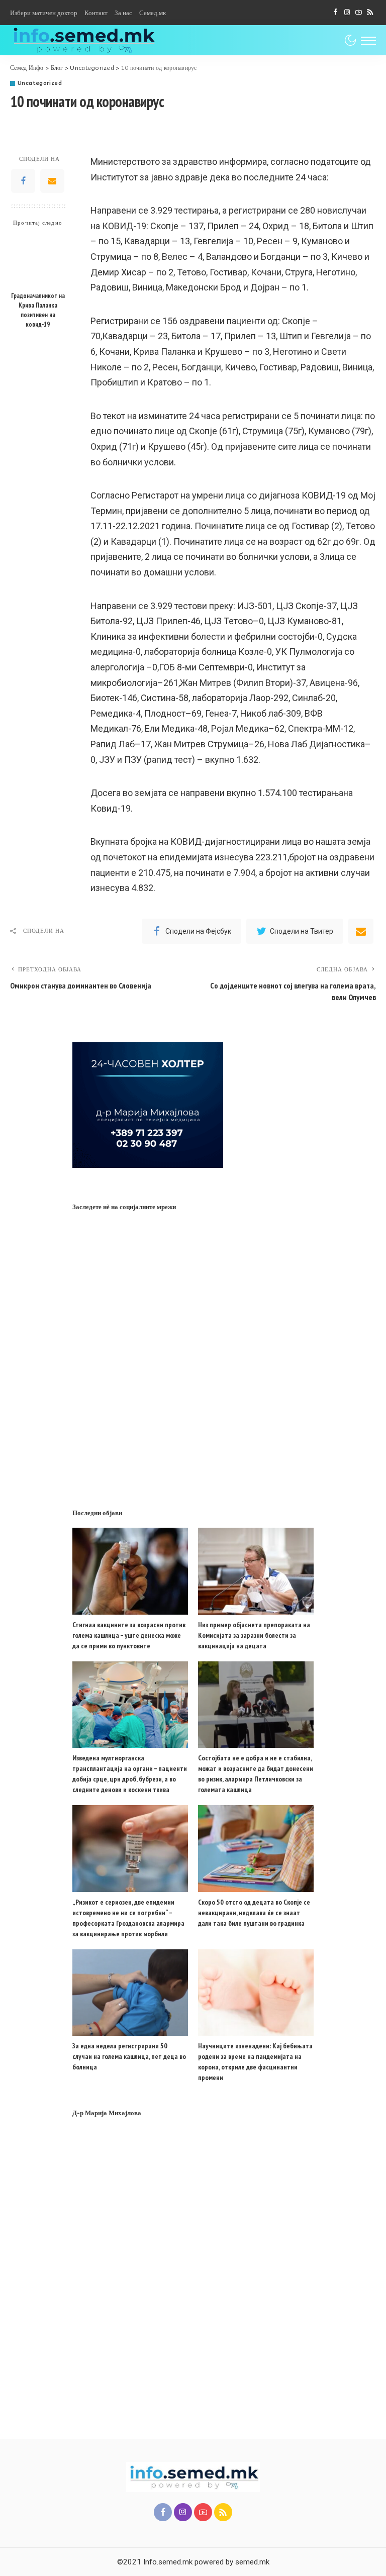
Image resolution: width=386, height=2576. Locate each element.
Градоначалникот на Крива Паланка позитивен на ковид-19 (38, 310)
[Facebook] (335, 13)
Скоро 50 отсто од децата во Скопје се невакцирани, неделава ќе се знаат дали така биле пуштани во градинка (254, 1913)
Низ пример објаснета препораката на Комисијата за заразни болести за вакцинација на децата (254, 1635)
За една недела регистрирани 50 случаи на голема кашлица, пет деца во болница (129, 2056)
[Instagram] (347, 13)
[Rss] (370, 13)
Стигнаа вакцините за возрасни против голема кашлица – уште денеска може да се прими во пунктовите (129, 1635)
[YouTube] (359, 13)
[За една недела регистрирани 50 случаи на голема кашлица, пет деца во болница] (130, 1993)
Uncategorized (40, 83)
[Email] (52, 181)
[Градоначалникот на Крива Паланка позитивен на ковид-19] (38, 260)
